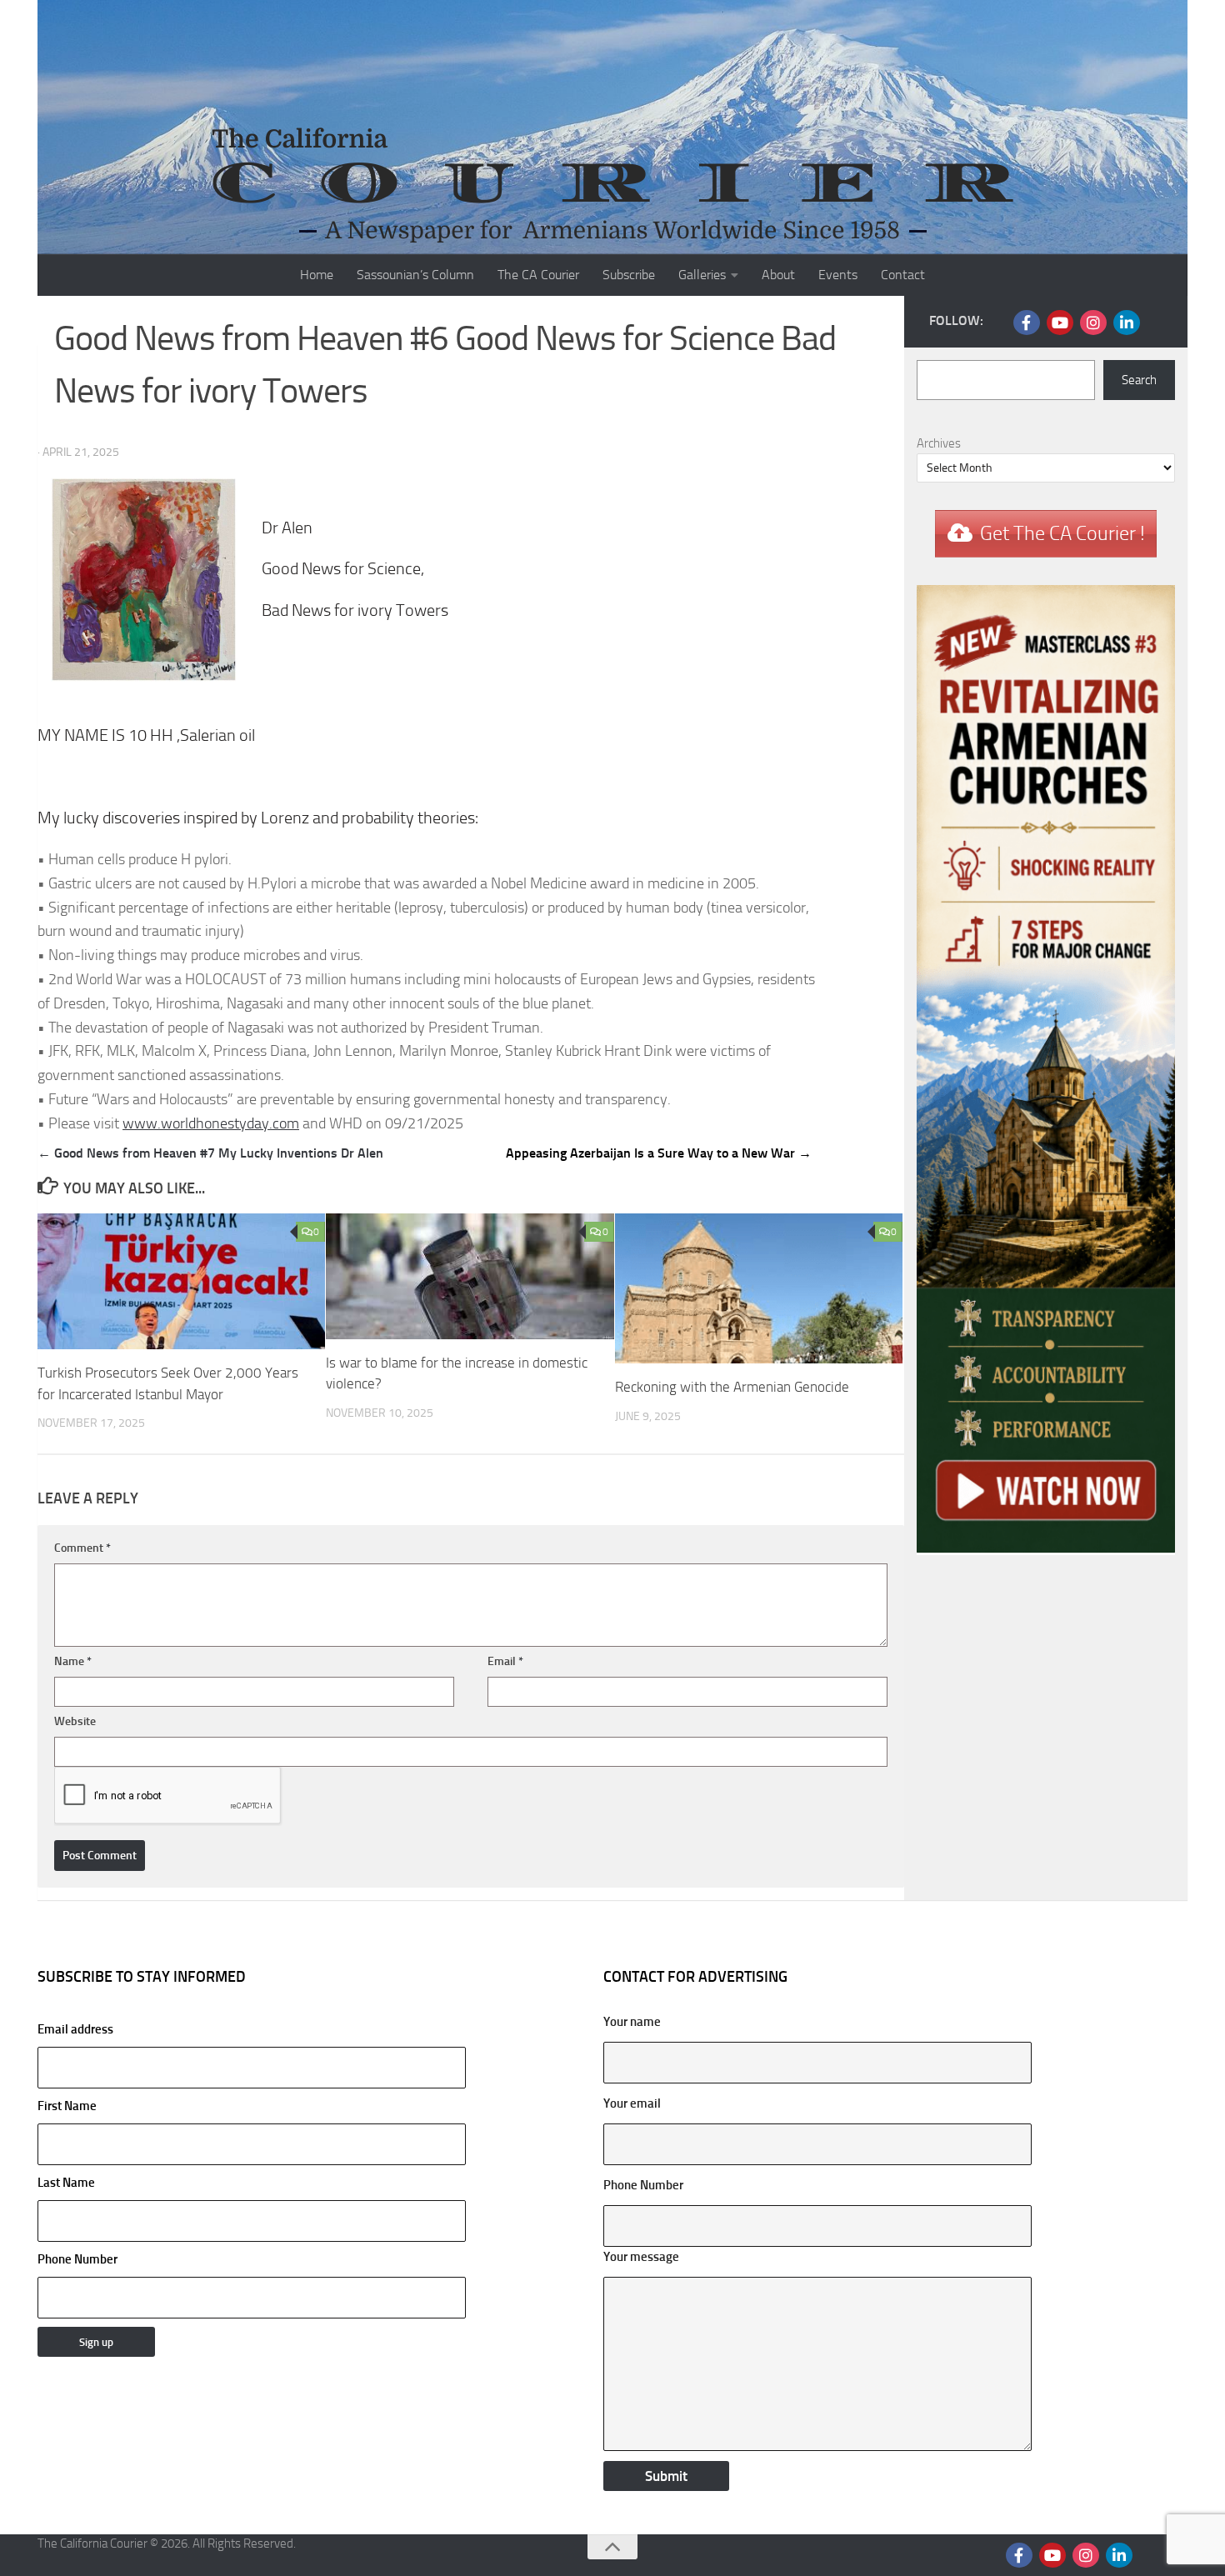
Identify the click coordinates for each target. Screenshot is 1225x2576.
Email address (75, 2029)
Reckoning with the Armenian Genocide (732, 1387)
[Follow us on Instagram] (1093, 323)
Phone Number (77, 2259)
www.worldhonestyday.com (211, 1123)
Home (317, 275)
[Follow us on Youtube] (1060, 323)
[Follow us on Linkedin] (1127, 323)
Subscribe (629, 275)
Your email (632, 2103)
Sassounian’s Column (415, 275)
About (778, 275)
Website (75, 1721)
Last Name (66, 2183)
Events (838, 275)
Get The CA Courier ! (1062, 533)
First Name (67, 2106)
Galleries (702, 275)
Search (1139, 380)
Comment (82, 1548)
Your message (641, 2257)
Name (73, 1661)
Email (505, 1661)
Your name (632, 2022)
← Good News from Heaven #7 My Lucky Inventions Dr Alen (210, 1153)
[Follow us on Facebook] (1027, 323)
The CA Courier (538, 275)
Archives (939, 443)
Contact (903, 275)
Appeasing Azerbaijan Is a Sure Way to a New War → (659, 1153)
